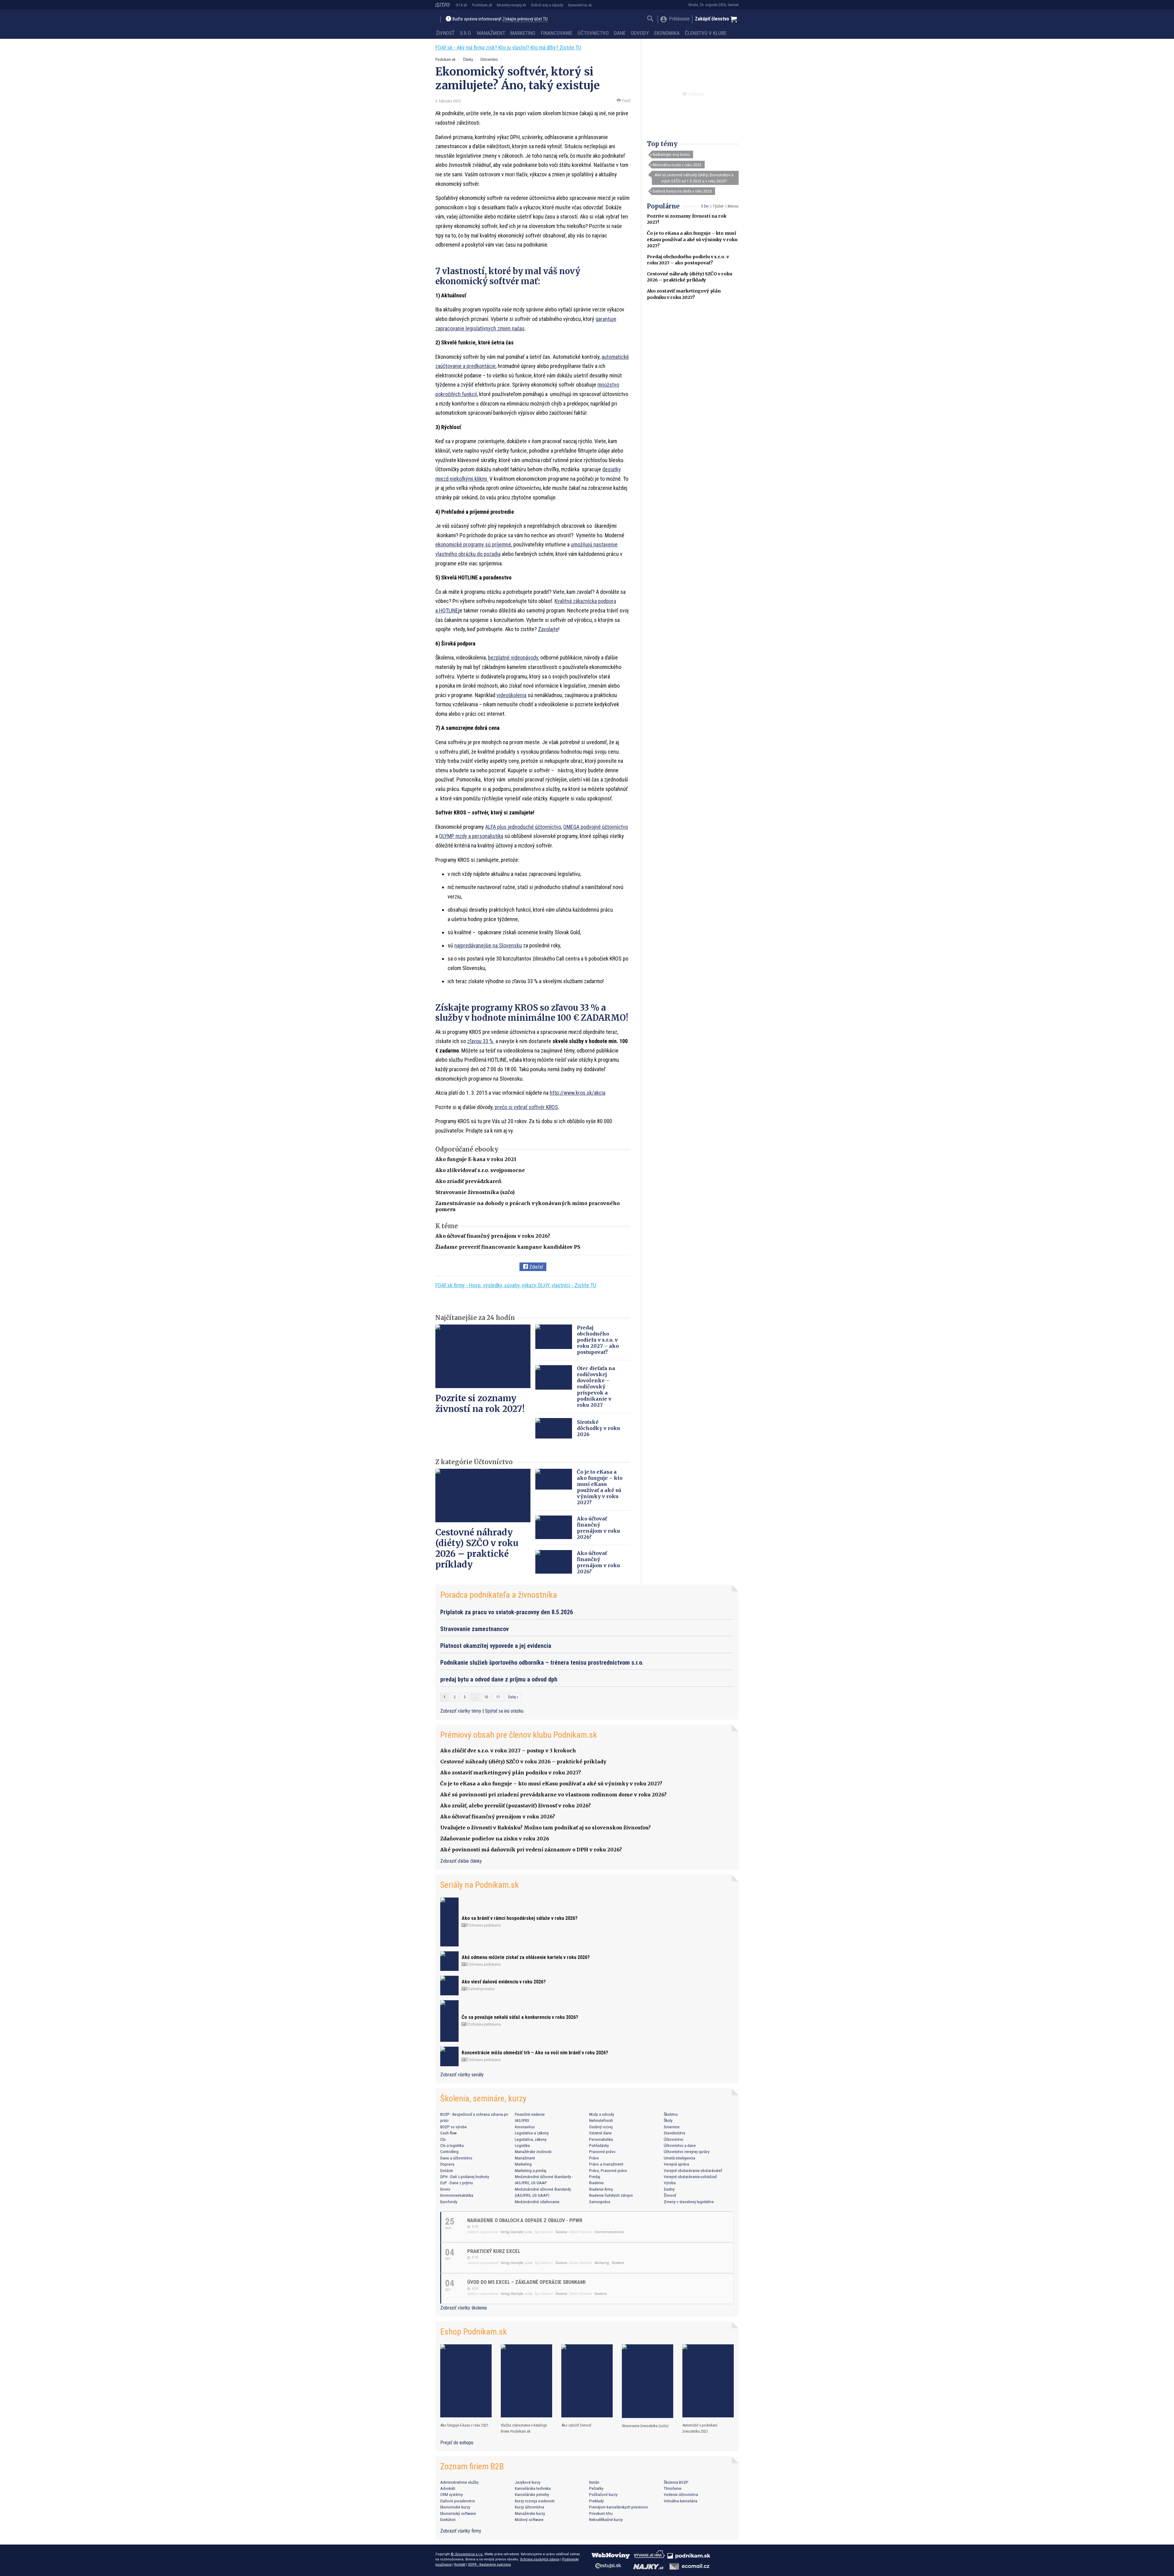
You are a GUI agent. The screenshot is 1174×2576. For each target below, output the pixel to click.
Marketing (523, 33)
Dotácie (447, 2170)
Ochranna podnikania (484, 1925)
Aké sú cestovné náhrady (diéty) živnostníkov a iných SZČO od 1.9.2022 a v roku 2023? (694, 178)
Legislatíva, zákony (531, 2139)
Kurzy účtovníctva (530, 2507)
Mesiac (733, 206)
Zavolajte (548, 629)
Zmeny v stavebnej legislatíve (689, 2202)
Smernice (672, 2127)
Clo (443, 2139)
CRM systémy (452, 2494)
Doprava (447, 2164)
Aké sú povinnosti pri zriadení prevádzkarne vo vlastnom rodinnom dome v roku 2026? (553, 1795)
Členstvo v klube (706, 33)
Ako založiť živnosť (576, 2425)
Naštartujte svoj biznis (671, 154)
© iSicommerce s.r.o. (467, 2554)
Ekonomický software (458, 2513)
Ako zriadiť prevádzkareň (468, 1181)
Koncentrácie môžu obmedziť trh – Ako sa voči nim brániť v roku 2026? (535, 2053)
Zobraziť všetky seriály (462, 2075)
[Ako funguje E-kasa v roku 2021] (466, 2381)
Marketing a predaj (531, 2170)
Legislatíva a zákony (532, 2133)
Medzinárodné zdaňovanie (537, 2202)
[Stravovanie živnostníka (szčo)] (648, 2381)
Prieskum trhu (601, 2513)
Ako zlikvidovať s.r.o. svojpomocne (480, 1170)
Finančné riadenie (530, 2114)
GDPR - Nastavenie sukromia (489, 2564)
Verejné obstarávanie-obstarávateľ (693, 2170)
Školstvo (671, 2114)
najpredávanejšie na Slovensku (488, 945)
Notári (594, 2482)
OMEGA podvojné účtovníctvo (596, 827)
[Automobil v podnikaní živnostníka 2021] (708, 2381)
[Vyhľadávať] (650, 19)
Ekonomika (667, 33)
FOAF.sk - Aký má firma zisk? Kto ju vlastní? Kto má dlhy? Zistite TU (508, 48)
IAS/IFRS (522, 2120)
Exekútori (448, 2519)
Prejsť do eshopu (457, 2443)
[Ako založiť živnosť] (587, 2381)
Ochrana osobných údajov (540, 2559)
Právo (594, 2158)
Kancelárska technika (533, 2488)
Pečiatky (596, 2488)
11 (498, 1697)
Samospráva (600, 2202)
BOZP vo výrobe (454, 2127)
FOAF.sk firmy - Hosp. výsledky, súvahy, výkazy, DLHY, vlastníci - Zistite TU (516, 1285)
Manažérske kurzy (530, 2513)
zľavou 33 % (481, 1041)
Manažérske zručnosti (533, 2152)
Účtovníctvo (593, 33)
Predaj (595, 2177)
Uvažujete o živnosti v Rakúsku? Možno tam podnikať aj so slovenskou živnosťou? (545, 1828)
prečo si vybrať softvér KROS (526, 1107)
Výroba (670, 2183)
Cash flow (449, 2133)
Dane (620, 33)
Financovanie (557, 33)
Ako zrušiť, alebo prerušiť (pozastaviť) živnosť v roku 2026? (515, 1806)
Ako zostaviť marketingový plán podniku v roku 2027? (511, 1773)
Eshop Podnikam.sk (474, 2332)
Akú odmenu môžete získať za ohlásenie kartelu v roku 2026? (526, 1957)
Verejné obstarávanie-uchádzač (690, 2177)
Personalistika (601, 2139)
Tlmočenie (673, 2488)
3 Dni (705, 206)
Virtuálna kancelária (681, 2501)
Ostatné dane (600, 2133)
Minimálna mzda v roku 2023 (677, 165)
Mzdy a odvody (602, 2114)
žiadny (669, 2189)
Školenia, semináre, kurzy (483, 2098)
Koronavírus (525, 2127)
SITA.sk (461, 5)
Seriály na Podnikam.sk (480, 1885)
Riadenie (596, 2183)
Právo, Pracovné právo (608, 2170)
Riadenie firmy (601, 2189)
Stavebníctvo (675, 2133)
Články (468, 59)
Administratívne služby (460, 2482)
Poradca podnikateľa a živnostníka (499, 1595)
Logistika (522, 2145)
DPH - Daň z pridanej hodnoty (465, 2177)
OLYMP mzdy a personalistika (471, 836)
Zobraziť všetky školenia (463, 2308)
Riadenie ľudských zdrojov (611, 2195)
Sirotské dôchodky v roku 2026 (598, 1428)
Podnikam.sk (482, 5)
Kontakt (460, 2564)
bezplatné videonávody (513, 658)
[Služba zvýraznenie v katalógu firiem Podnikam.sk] (526, 2381)
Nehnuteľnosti (601, 2120)
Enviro (445, 2189)
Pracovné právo (602, 2152)
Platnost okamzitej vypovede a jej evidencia (496, 1646)
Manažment (491, 33)
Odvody (640, 33)
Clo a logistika (452, 2145)
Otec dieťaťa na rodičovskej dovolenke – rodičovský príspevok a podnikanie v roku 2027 (596, 1387)
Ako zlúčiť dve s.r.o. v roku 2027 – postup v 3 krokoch (508, 1751)
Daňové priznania (481, 1989)
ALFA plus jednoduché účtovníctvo (523, 827)
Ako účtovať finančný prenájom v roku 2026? (493, 1236)
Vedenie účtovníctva (681, 2494)
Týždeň (718, 206)
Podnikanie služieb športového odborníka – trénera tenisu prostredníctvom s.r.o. (542, 1663)
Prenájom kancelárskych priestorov (619, 2507)
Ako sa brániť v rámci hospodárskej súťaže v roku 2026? (520, 1918)
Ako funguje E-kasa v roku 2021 (476, 1159)
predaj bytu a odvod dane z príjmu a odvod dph (499, 1679)
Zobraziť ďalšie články (461, 1861)
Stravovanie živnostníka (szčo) (475, 1192)
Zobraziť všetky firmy (461, 2531)
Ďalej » (513, 1697)
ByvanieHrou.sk (580, 5)
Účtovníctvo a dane (680, 2145)
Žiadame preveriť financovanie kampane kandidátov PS (508, 1247)
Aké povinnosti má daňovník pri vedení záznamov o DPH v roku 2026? (531, 1850)
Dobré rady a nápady (547, 5)
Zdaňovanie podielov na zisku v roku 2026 (495, 1839)
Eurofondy (449, 2202)
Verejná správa (676, 2164)
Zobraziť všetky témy (461, 1711)
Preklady (596, 2501)
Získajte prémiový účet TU (525, 19)
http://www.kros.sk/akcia (578, 1093)
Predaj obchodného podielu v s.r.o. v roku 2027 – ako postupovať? (598, 1340)
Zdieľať (535, 1267)
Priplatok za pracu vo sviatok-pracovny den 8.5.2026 (507, 1612)
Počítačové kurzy (603, 2494)
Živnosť (445, 33)
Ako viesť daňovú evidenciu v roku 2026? (504, 1982)
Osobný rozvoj (601, 2127)
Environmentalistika (457, 2195)
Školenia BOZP (676, 2482)
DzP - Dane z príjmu (457, 2183)
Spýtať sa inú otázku (504, 1711)
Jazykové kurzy (528, 2482)
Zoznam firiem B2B (472, 2466)
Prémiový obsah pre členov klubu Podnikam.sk (519, 1735)
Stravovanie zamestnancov (474, 1629)
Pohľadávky (599, 2145)
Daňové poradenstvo (458, 2501)
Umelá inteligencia (679, 2158)
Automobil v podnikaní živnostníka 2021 (700, 2428)
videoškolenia (511, 695)
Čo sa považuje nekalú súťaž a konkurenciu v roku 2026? (520, 2017)
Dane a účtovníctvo (456, 2158)
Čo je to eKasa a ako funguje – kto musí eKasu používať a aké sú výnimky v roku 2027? (692, 239)
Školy (668, 2120)
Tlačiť (626, 101)
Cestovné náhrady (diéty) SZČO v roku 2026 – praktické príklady (477, 1548)
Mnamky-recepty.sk (511, 5)
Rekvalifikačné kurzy (606, 2519)
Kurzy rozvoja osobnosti (535, 2501)
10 (486, 1697)
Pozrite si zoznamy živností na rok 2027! (480, 1404)
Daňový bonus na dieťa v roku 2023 (682, 191)
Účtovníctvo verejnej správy (687, 2152)
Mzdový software (529, 2519)
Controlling (449, 2152)
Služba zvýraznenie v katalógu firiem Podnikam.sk (524, 2428)
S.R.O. (466, 33)
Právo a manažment (606, 2164)
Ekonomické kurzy (455, 2507)
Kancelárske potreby (532, 2494)
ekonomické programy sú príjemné (473, 544)
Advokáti (448, 2488)
